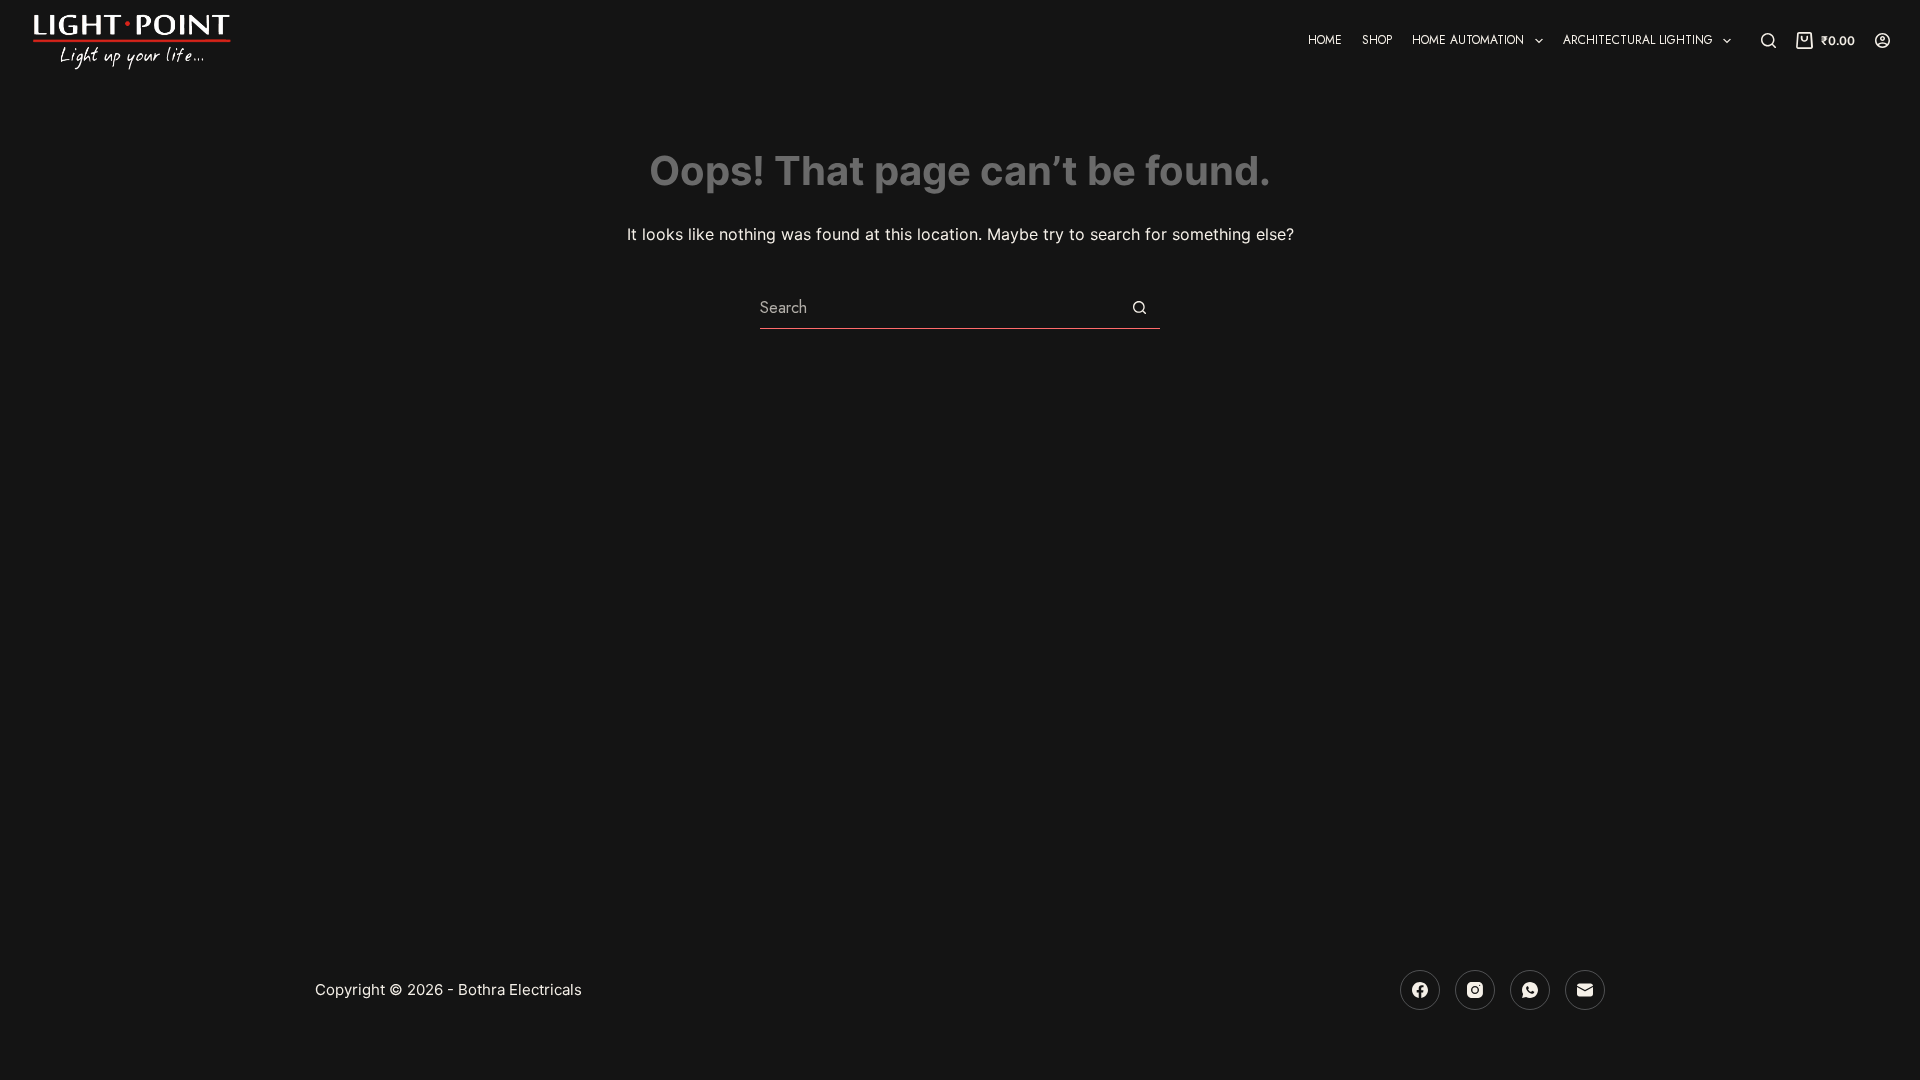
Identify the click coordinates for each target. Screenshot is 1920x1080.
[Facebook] (1420, 990)
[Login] (1882, 40)
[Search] (1768, 40)
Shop (1377, 40)
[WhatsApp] (1530, 990)
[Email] (1585, 990)
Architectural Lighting (1638, 40)
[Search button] (1139, 307)
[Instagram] (1475, 990)
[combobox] (939, 308)
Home (1325, 40)
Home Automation (1468, 40)
